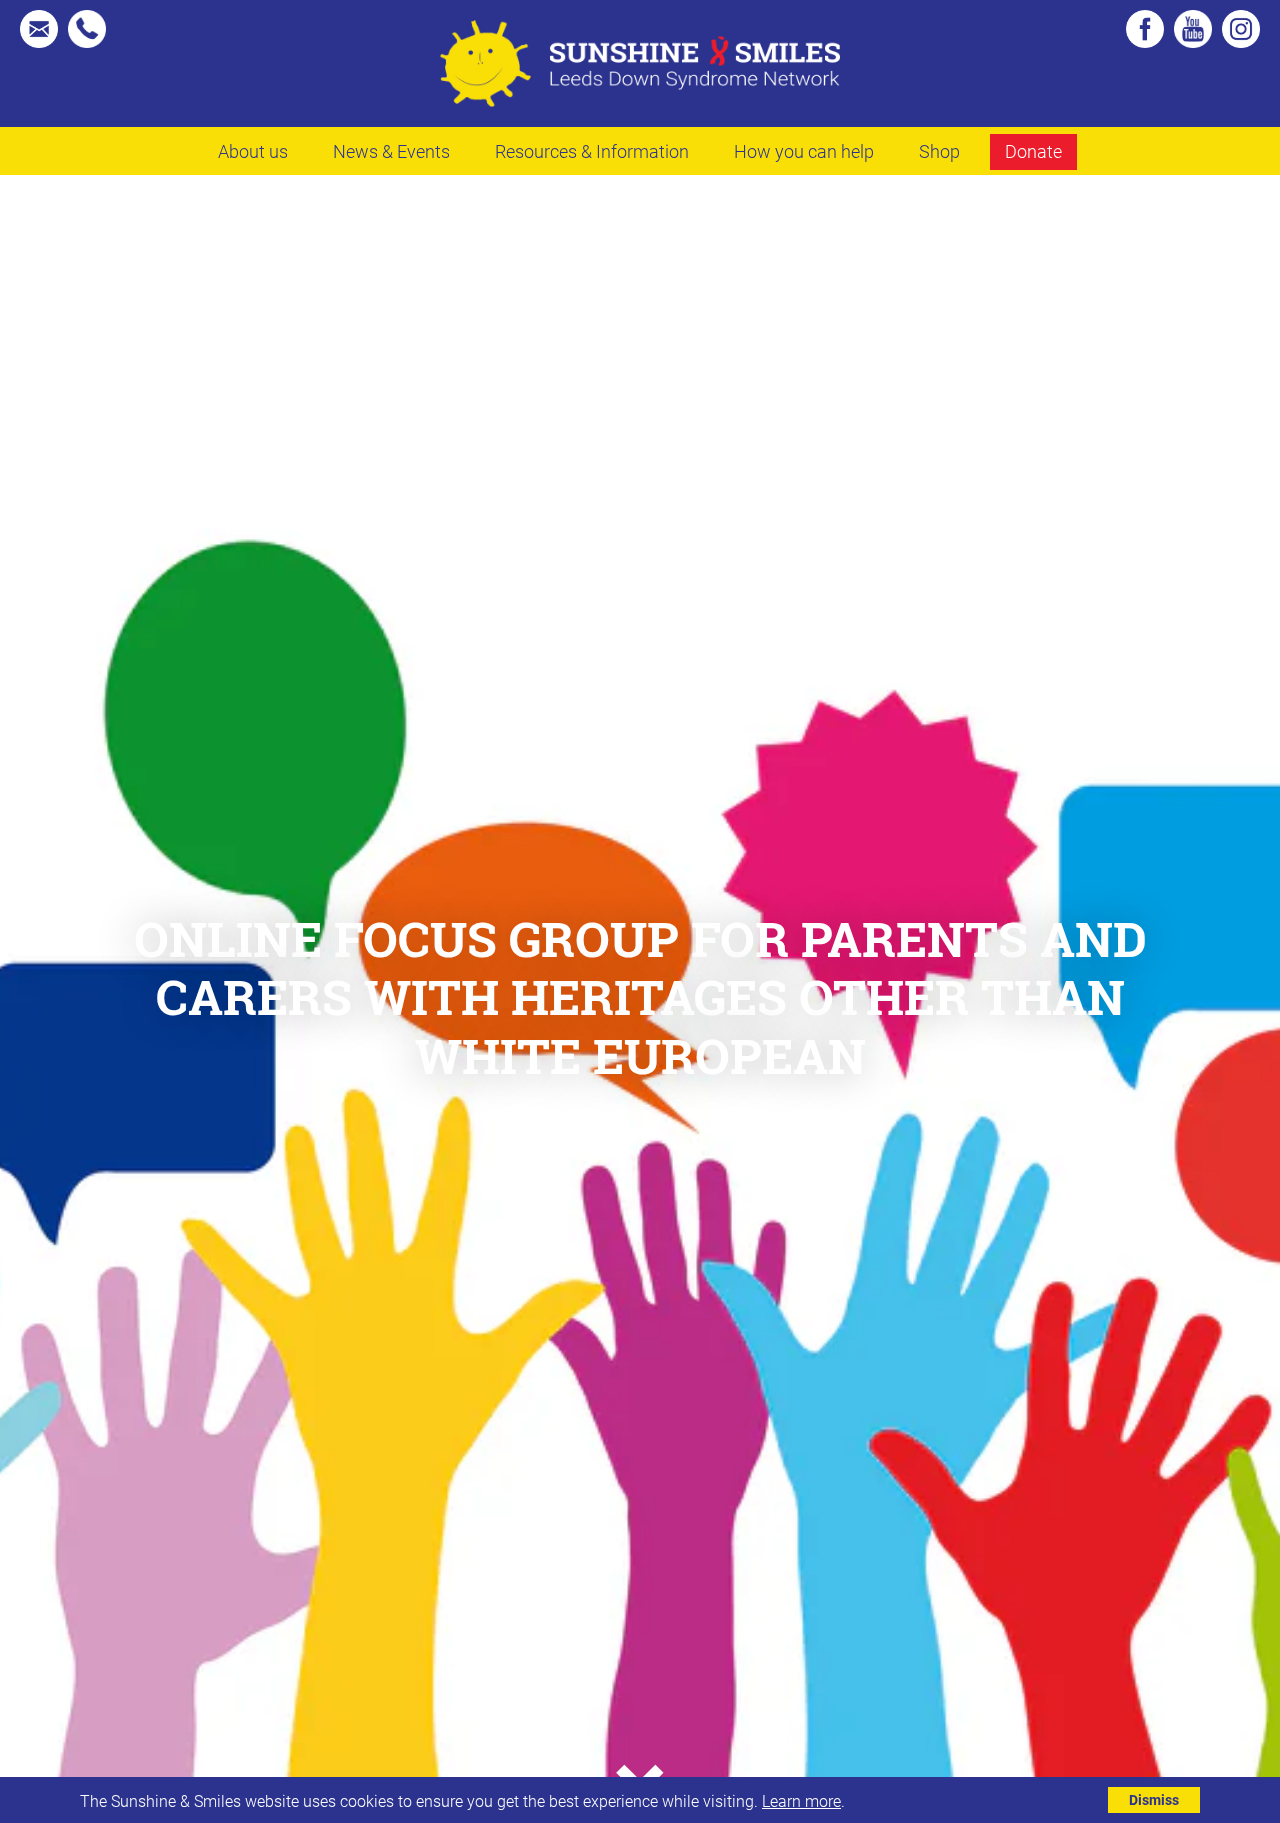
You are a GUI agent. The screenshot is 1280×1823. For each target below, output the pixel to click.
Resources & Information (592, 151)
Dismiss (1154, 1799)
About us (253, 151)
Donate (1033, 151)
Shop (939, 151)
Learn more (801, 1800)
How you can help (804, 151)
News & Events (391, 151)
